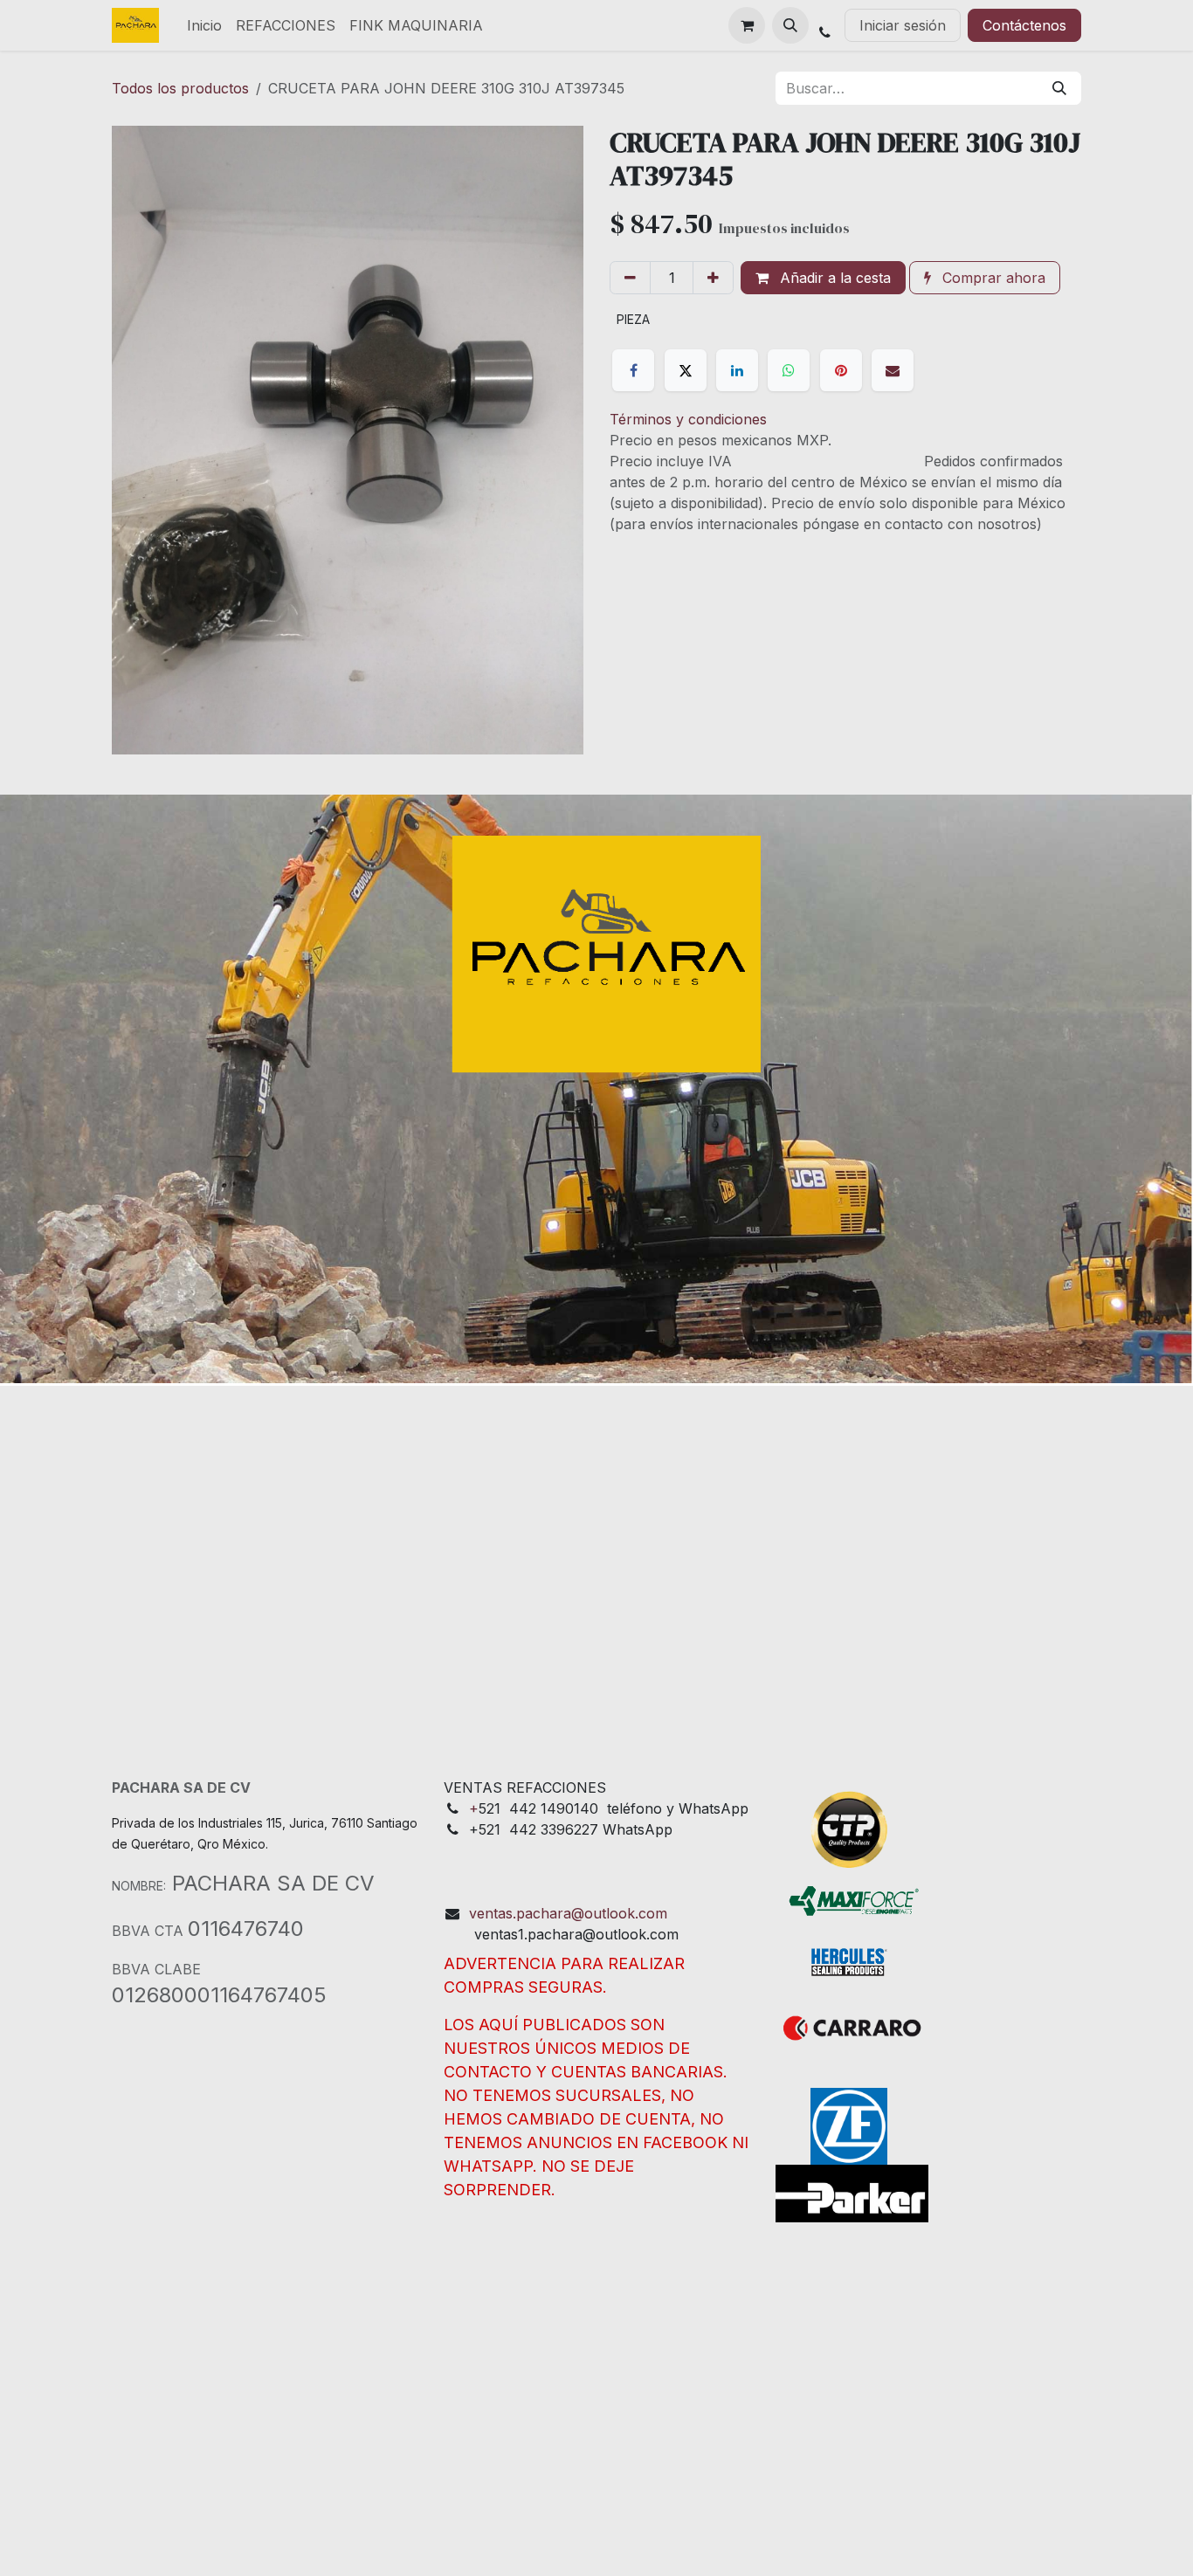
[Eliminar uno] (630, 278)
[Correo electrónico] (893, 370)
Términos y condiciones (688, 419)
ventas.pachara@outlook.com (568, 1913)
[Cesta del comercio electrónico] (747, 25)
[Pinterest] (841, 370)
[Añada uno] (713, 278)
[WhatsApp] (789, 370)
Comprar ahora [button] (992, 278)
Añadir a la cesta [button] (833, 278)
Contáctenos (1024, 25)
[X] (686, 370)
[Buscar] (1059, 88)
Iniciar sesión (903, 25)
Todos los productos (180, 88)
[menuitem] (204, 25)
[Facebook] (633, 370)
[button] (790, 25)
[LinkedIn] (737, 370)
